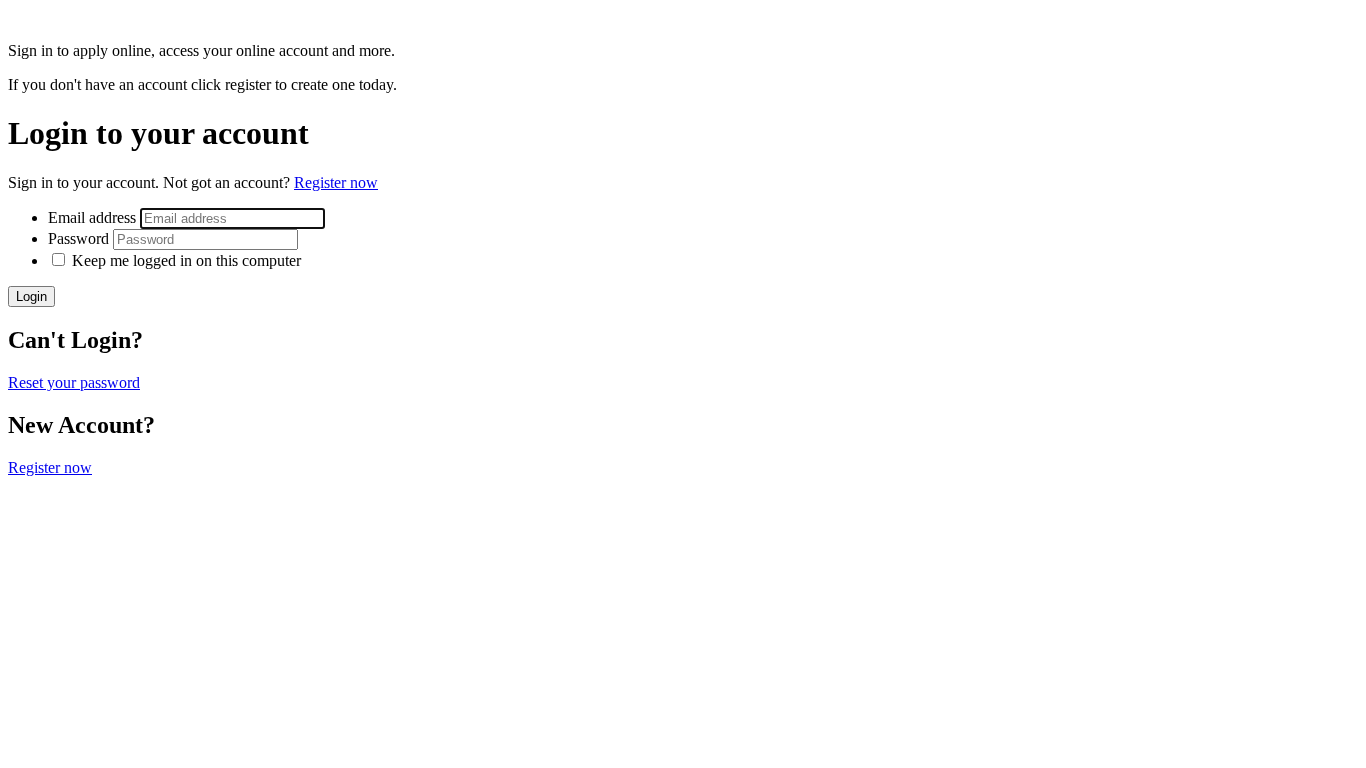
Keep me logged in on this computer (186, 260)
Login (31, 296)
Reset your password (74, 382)
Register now (336, 182)
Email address (94, 217)
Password (80, 238)
